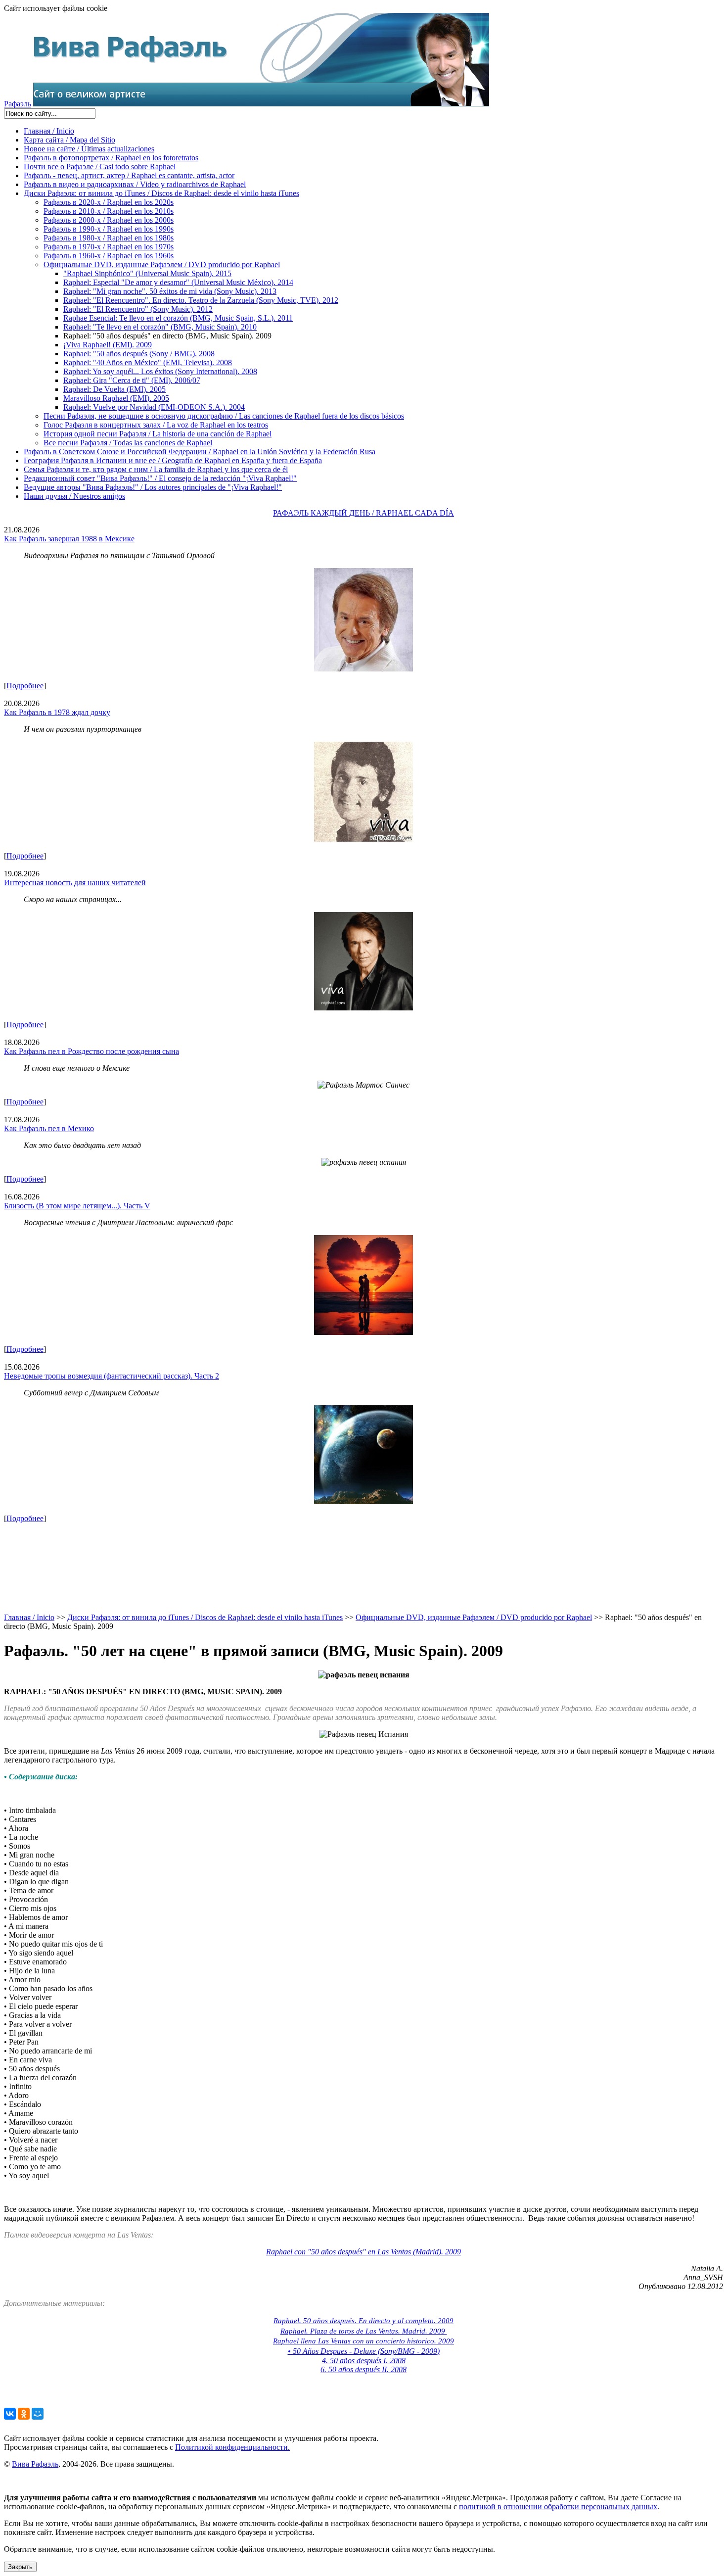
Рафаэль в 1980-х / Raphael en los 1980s (109, 238)
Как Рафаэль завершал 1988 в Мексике (69, 539)
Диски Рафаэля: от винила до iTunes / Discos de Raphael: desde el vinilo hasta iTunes (161, 193)
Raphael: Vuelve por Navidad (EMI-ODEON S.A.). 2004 (154, 407)
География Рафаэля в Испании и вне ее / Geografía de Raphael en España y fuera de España (173, 460)
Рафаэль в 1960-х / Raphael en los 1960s (109, 256)
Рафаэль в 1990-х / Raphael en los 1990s (109, 229)
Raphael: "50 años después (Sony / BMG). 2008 (139, 354)
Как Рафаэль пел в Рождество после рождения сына (91, 1051)
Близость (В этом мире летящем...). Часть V (77, 1206)
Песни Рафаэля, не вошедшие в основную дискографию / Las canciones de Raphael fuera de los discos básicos (224, 416)
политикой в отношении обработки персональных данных (558, 2506)
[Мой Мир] (38, 2414)
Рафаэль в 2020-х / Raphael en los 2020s (109, 202)
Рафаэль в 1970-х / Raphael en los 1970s (109, 247)
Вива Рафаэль (35, 2464)
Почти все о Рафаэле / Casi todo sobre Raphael (100, 167)
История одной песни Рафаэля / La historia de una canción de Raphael (158, 434)
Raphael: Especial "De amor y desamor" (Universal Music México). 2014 (178, 282)
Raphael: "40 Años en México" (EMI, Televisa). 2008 (148, 362)
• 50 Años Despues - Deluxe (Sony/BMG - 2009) (364, 2351)
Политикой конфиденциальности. (232, 2447)
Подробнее (25, 686)
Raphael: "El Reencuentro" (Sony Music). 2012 (138, 309)
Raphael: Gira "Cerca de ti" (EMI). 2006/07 (132, 380)
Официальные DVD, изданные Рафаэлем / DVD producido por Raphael (162, 264)
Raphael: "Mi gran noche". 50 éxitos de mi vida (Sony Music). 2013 (170, 291)
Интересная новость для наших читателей (75, 883)
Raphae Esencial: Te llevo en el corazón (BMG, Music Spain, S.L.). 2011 (178, 318)
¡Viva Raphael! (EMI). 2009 (108, 345)
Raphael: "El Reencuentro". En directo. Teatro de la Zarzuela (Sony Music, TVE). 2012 (201, 300)
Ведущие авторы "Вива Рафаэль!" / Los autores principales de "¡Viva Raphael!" (153, 487)
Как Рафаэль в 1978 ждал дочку (57, 712)
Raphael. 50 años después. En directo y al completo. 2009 (363, 2321)
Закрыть (20, 2567)
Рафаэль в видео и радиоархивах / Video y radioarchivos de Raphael (135, 184)
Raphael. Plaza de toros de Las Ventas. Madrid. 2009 (364, 2331)
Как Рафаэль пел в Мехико (49, 1128)
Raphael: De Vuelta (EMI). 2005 (114, 389)
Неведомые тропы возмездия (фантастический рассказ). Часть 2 (112, 1376)
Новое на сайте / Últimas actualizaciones (89, 149)
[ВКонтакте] (10, 2414)
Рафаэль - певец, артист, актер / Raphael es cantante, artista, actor (129, 175)
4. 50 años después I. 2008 (364, 2361)
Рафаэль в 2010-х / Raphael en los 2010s (109, 211)
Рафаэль (18, 104)
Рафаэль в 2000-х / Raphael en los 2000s (109, 220)
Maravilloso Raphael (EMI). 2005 (116, 398)
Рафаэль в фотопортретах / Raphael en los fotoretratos (111, 158)
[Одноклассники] (24, 2414)
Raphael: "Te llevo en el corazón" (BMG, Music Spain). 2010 (160, 327)
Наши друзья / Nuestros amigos (74, 496)
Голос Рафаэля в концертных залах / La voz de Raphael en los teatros (156, 425)
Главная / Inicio (49, 131)
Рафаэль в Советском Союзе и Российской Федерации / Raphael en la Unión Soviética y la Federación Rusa (200, 452)
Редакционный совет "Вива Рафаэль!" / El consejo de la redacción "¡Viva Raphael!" (160, 478)
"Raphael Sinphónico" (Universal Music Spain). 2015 (147, 273)
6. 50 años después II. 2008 (363, 2369)
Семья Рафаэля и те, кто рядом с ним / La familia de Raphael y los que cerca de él (156, 469)
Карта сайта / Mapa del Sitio (69, 140)
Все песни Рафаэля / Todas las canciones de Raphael (128, 443)
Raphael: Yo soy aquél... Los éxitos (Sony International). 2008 (160, 371)
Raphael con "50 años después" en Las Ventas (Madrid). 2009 (363, 2252)
